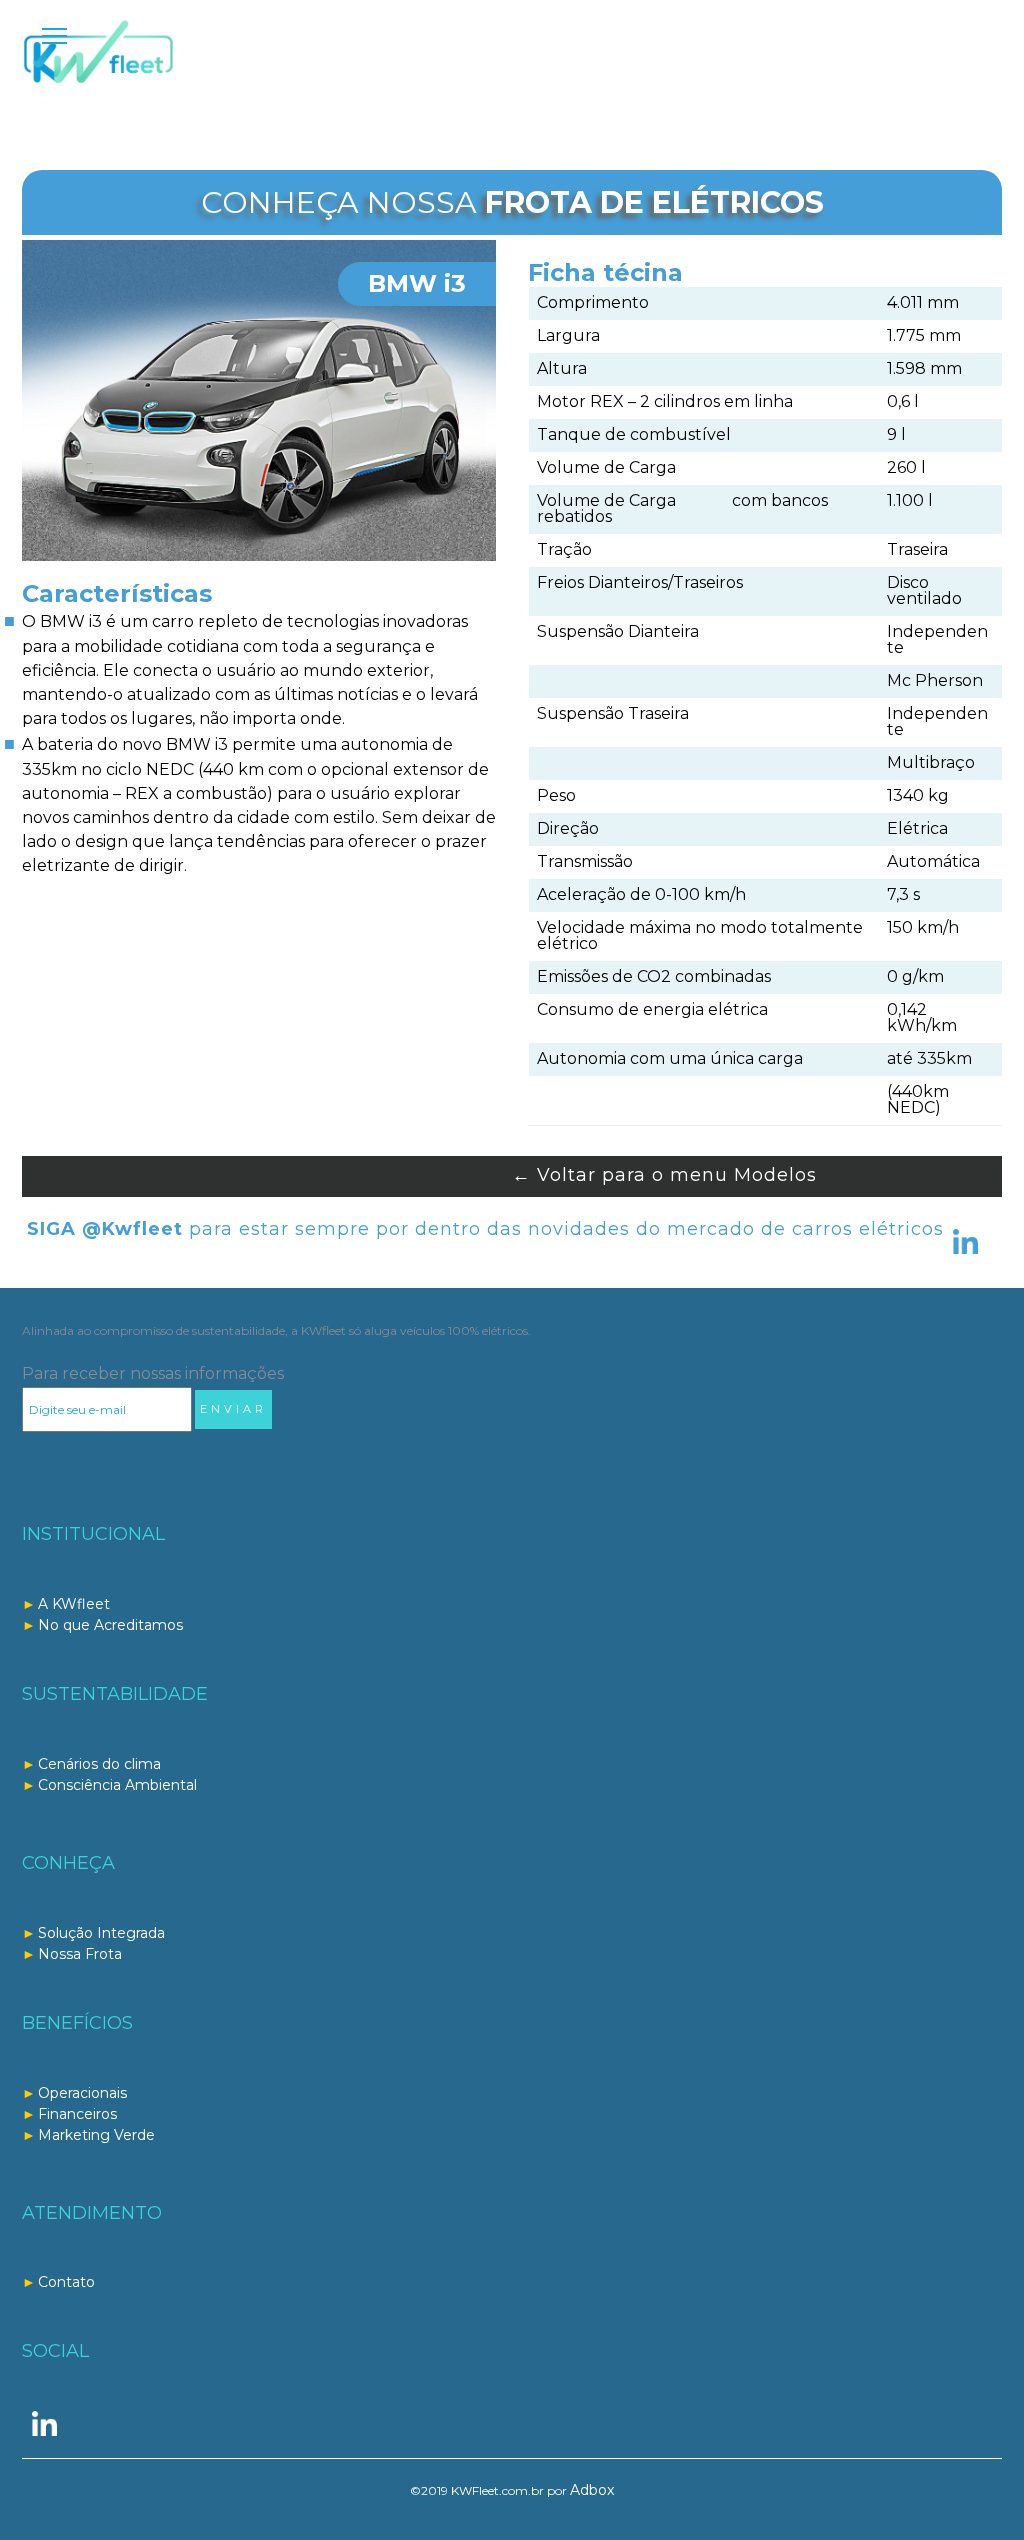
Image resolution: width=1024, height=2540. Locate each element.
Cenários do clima (99, 1764)
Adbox (592, 2490)
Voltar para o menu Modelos (664, 1175)
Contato (66, 2282)
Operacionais (82, 2093)
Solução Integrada (101, 1933)
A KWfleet (74, 1604)
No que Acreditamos (110, 1625)
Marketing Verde (96, 2135)
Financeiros (77, 2114)
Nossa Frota (80, 1954)
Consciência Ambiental (117, 1785)
